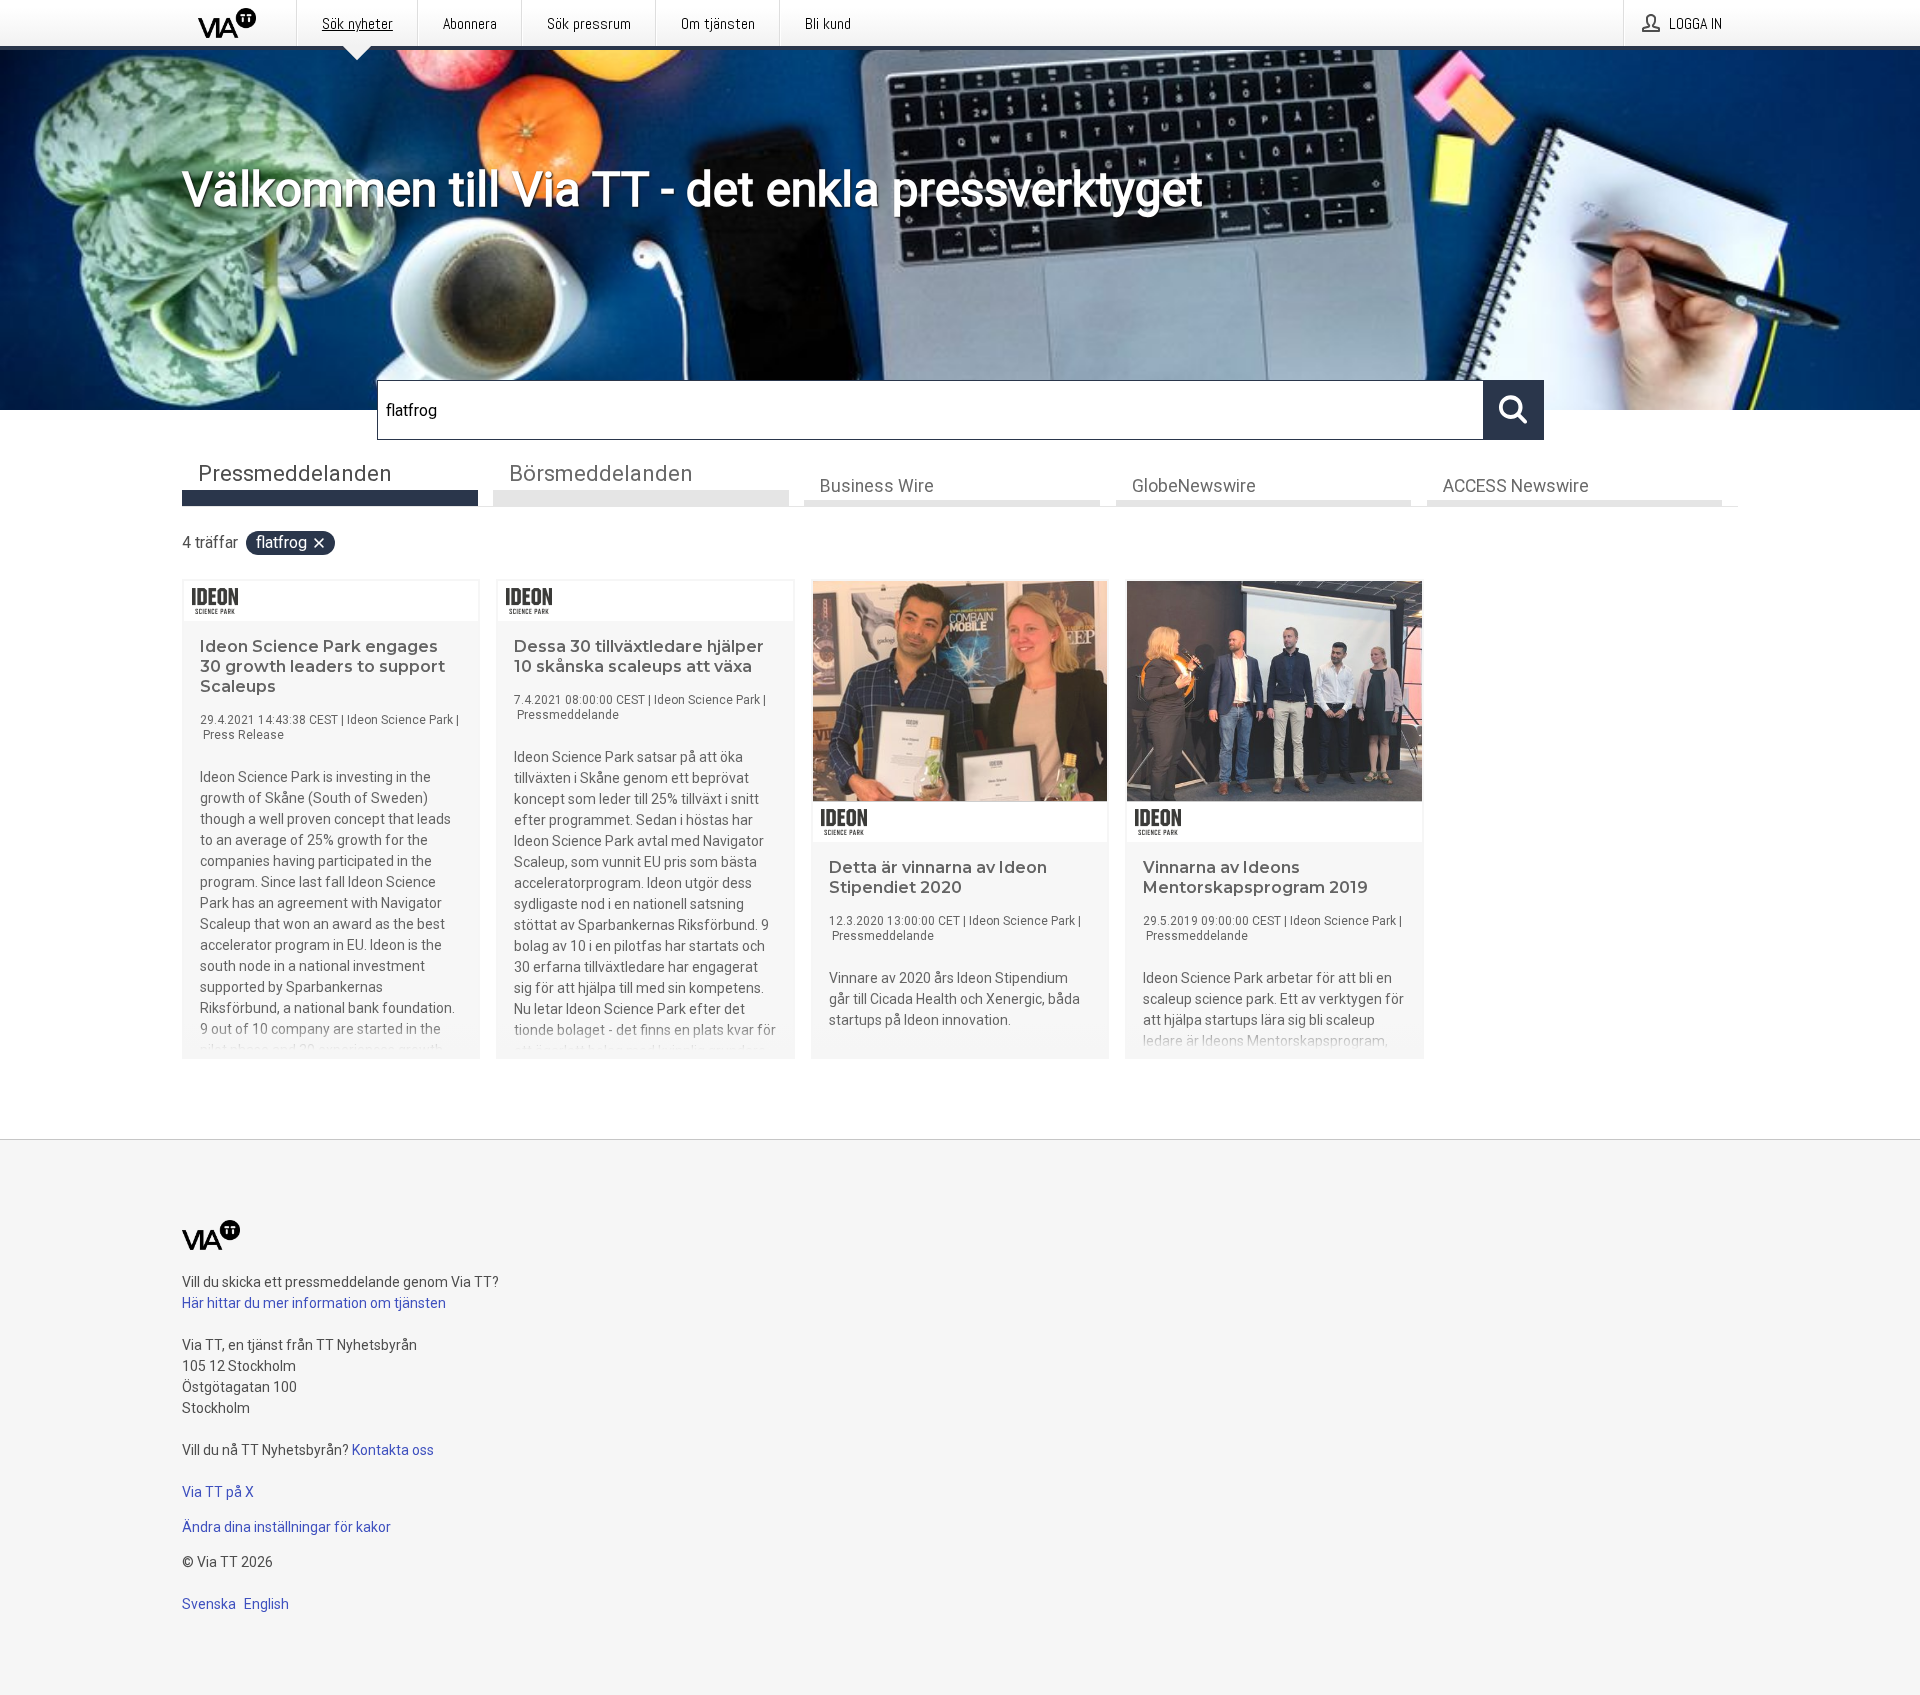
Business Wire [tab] (877, 486)
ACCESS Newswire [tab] (1516, 486)
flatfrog (281, 542)
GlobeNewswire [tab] (1194, 486)
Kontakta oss (393, 1450)
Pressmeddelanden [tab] (295, 473)
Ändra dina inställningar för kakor (286, 1527)
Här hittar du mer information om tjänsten (314, 1303)
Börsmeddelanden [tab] (601, 473)
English (266, 1604)
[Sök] (1514, 410)
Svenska (209, 1604)
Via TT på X (218, 1492)
